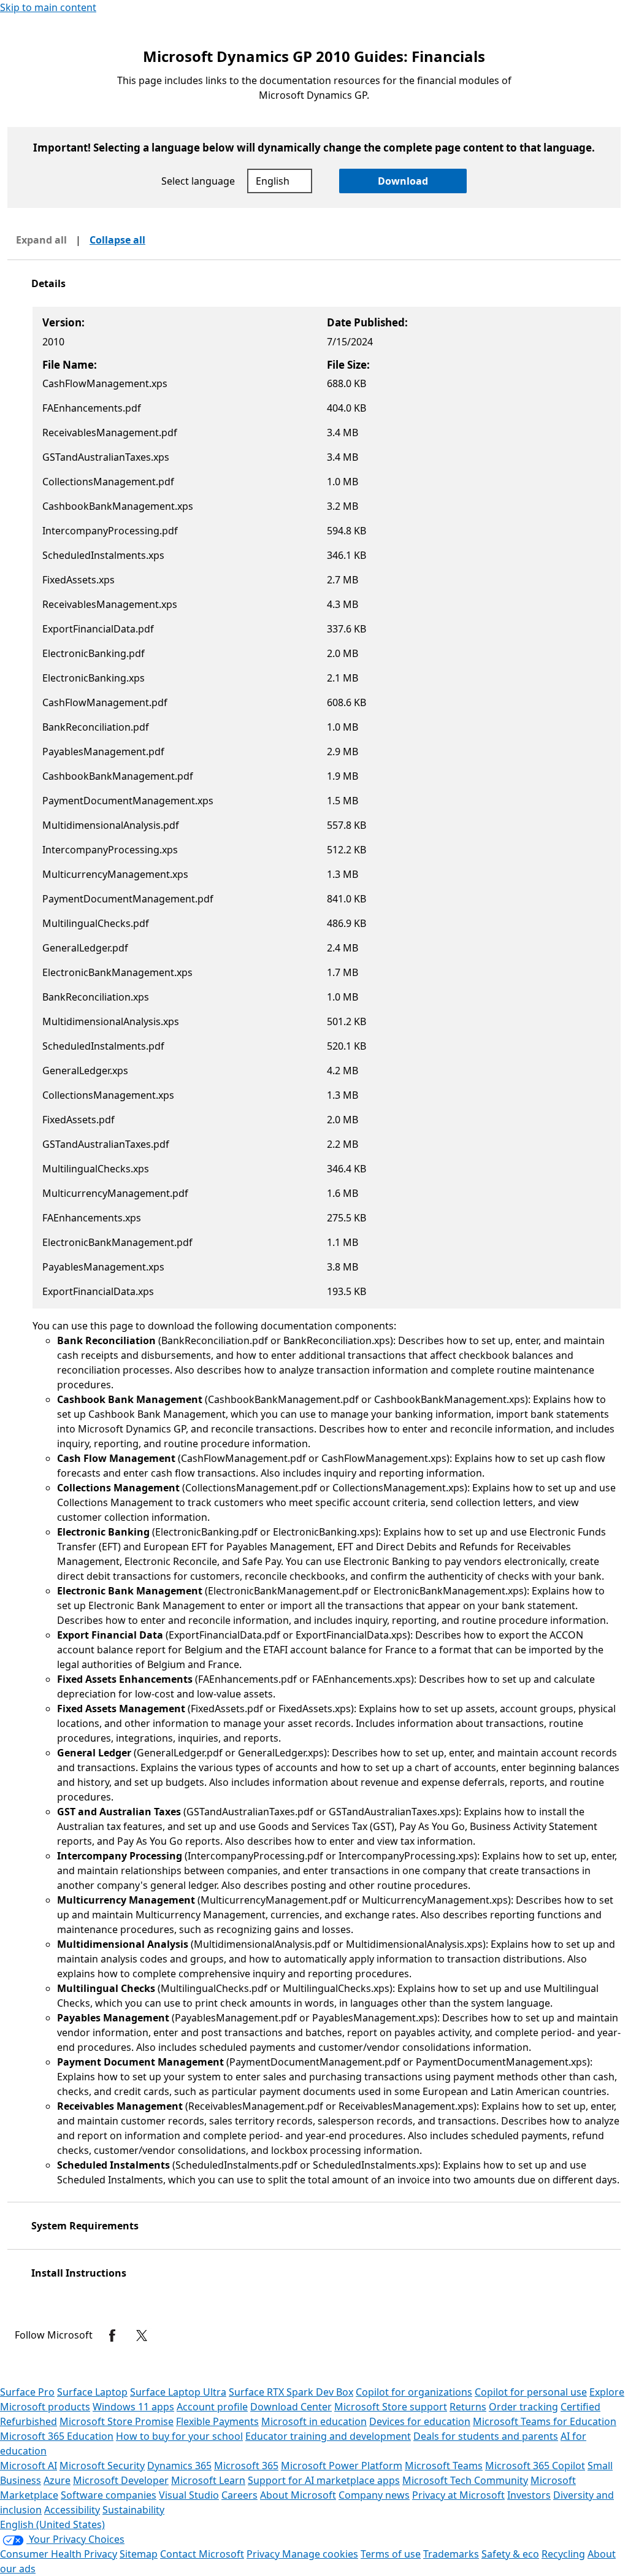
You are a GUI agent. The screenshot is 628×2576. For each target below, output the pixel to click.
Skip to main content (48, 7)
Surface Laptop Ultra (178, 2392)
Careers (239, 2495)
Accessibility (72, 2510)
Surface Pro (27, 2392)
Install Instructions (79, 2273)
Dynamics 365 (179, 2466)
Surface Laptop (92, 2392)
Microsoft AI (29, 2466)
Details (48, 283)
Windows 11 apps (133, 2407)
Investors (529, 2495)
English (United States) (52, 2524)
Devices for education (420, 2421)
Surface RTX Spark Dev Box (291, 2392)
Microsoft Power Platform (342, 2466)
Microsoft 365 (246, 2466)
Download (403, 181)
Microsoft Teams (444, 2466)
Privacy (264, 2554)
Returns (468, 2407)
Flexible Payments (217, 2421)
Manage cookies (320, 2554)
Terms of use (391, 2554)
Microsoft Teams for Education (545, 2421)
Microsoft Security (102, 2466)
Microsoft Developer (121, 2480)
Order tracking (523, 2407)
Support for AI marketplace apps (324, 2480)
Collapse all (117, 240)
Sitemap (139, 2554)
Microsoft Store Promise (117, 2421)
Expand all (41, 240)
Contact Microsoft (202, 2554)
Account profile (212, 2407)
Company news (374, 2495)
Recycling (563, 2554)
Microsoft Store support (391, 2407)
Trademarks (451, 2554)
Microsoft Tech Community (465, 2480)
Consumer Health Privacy (59, 2554)
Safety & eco (510, 2554)
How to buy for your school (179, 2436)
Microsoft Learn (208, 2480)
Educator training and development (328, 2436)
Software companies (109, 2495)
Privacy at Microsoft (458, 2495)
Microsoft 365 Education (57, 2436)
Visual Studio (189, 2495)
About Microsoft (298, 2495)
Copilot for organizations (414, 2392)
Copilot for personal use (531, 2392)
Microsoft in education (314, 2421)
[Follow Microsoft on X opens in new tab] (142, 2336)
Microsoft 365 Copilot (535, 2466)
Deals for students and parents (486, 2436)
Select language (198, 181)
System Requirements (85, 2226)
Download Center (291, 2407)
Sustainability (133, 2510)
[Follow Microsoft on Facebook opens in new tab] (112, 2336)
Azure (57, 2480)
